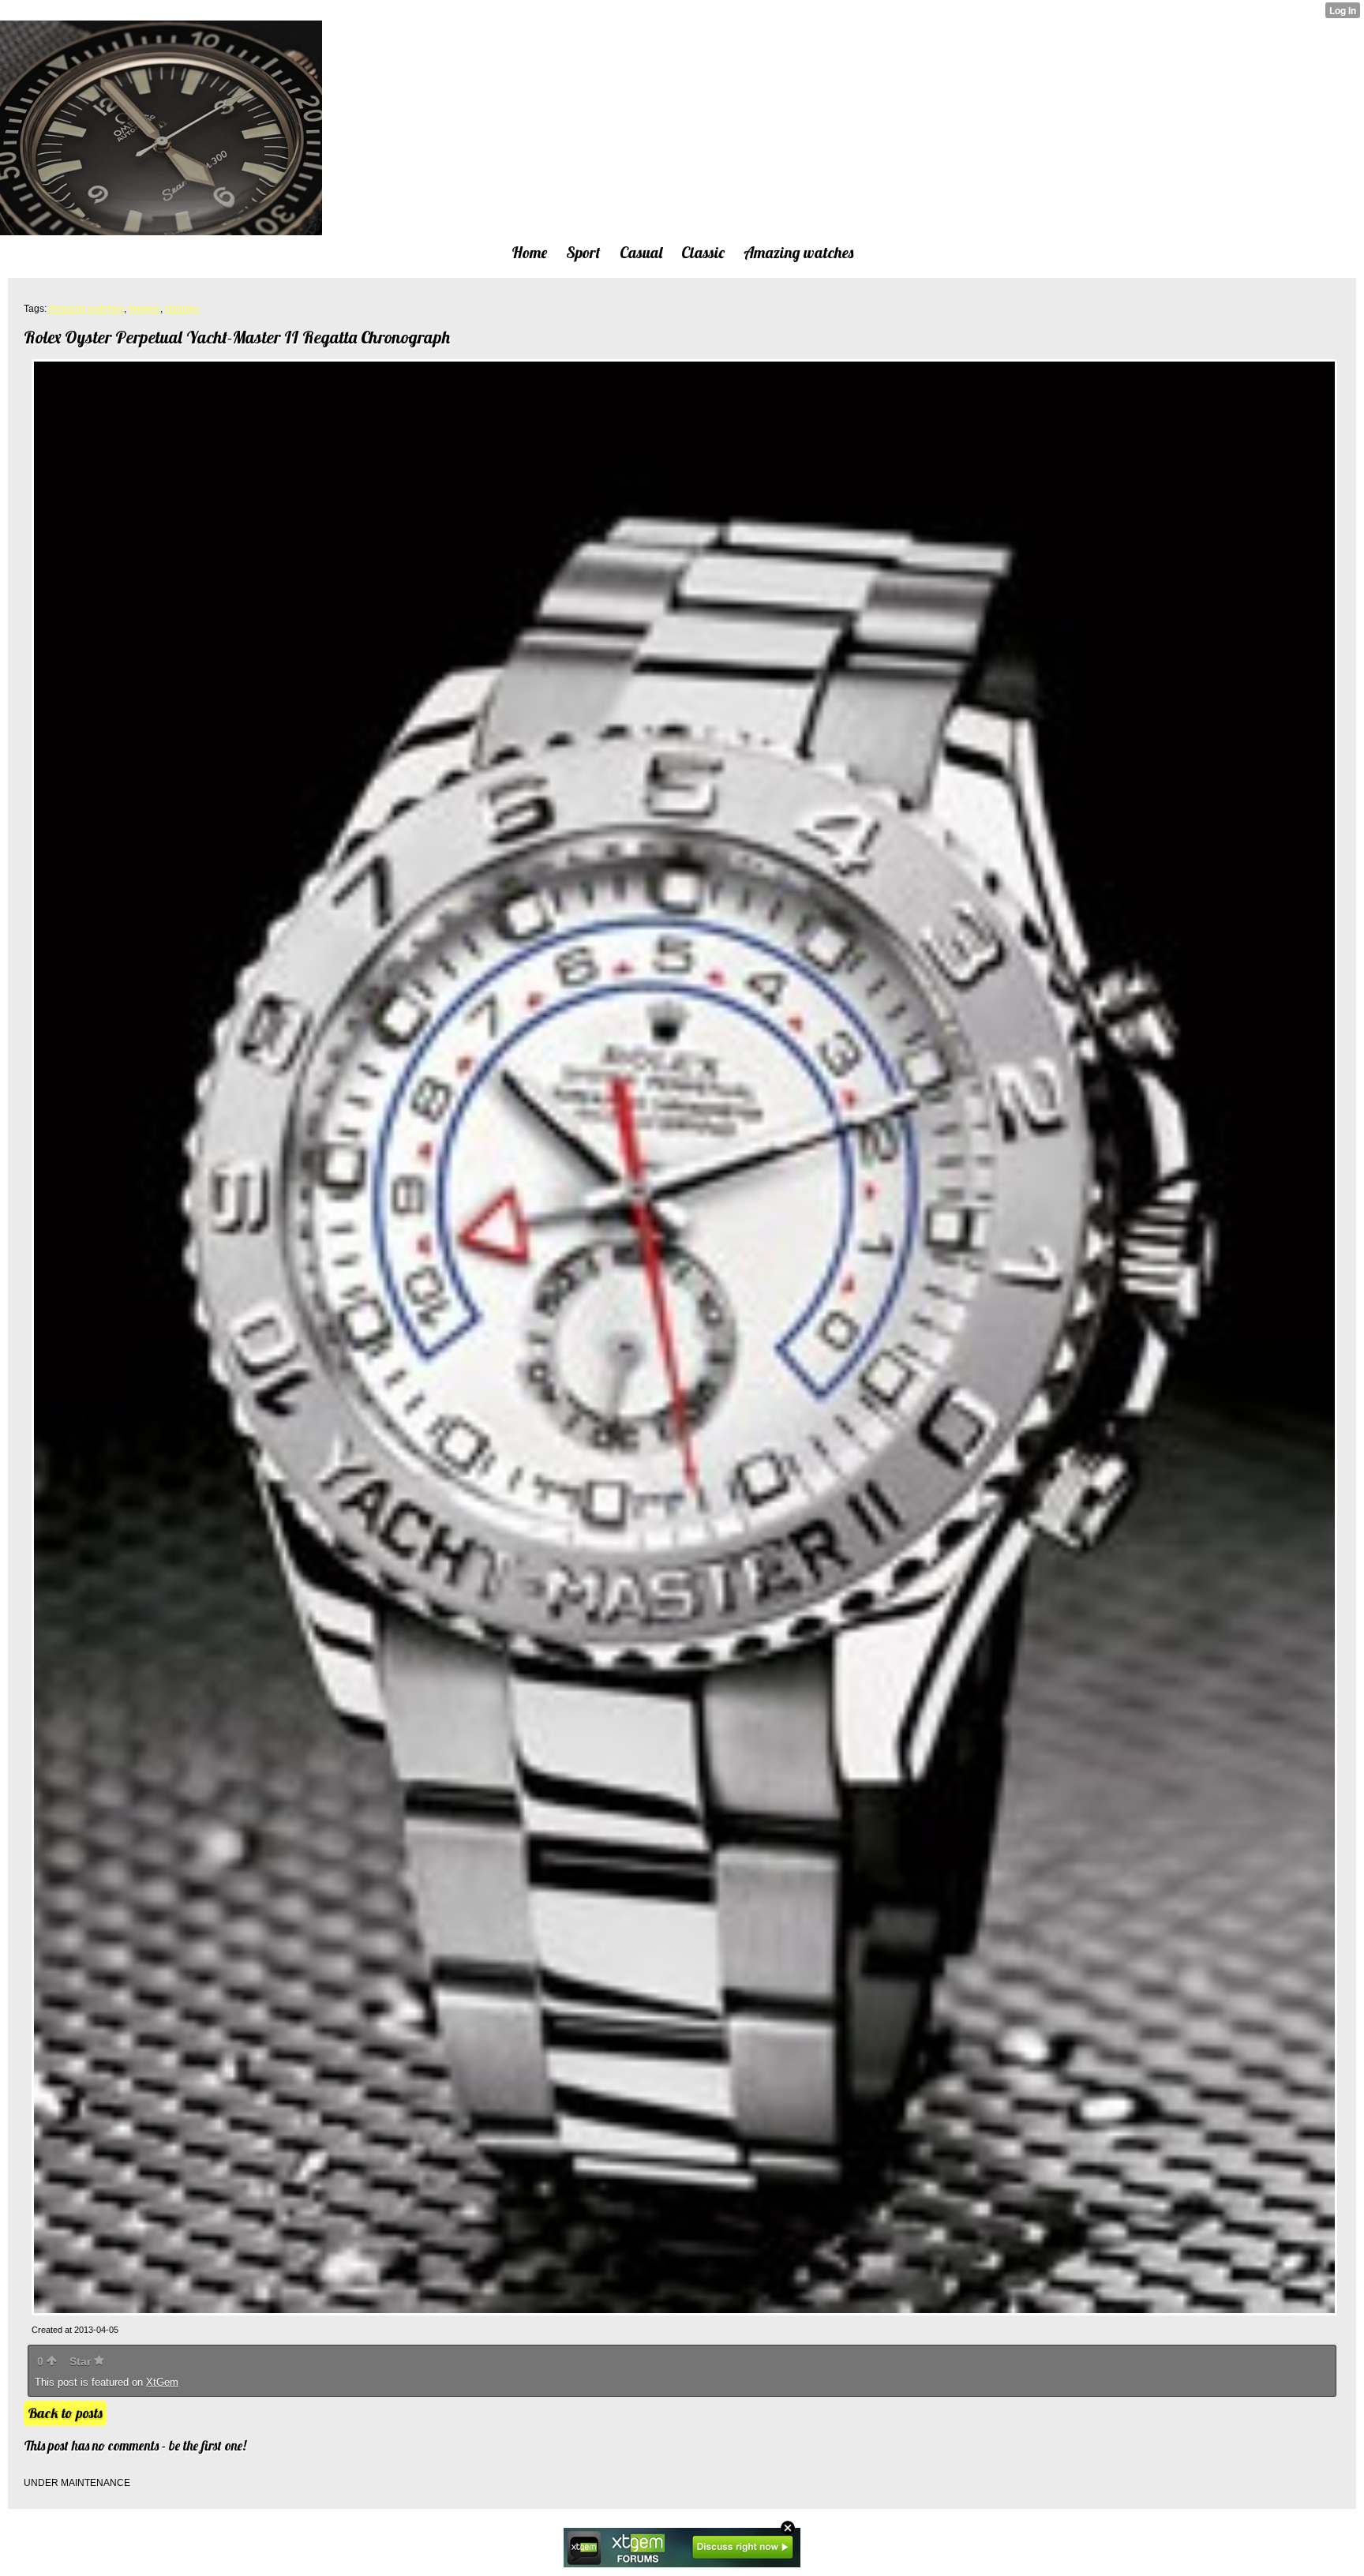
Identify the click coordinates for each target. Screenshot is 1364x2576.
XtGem (162, 2382)
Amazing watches (86, 309)
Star (82, 2361)
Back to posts (65, 2413)
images (144, 309)
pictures (182, 309)
